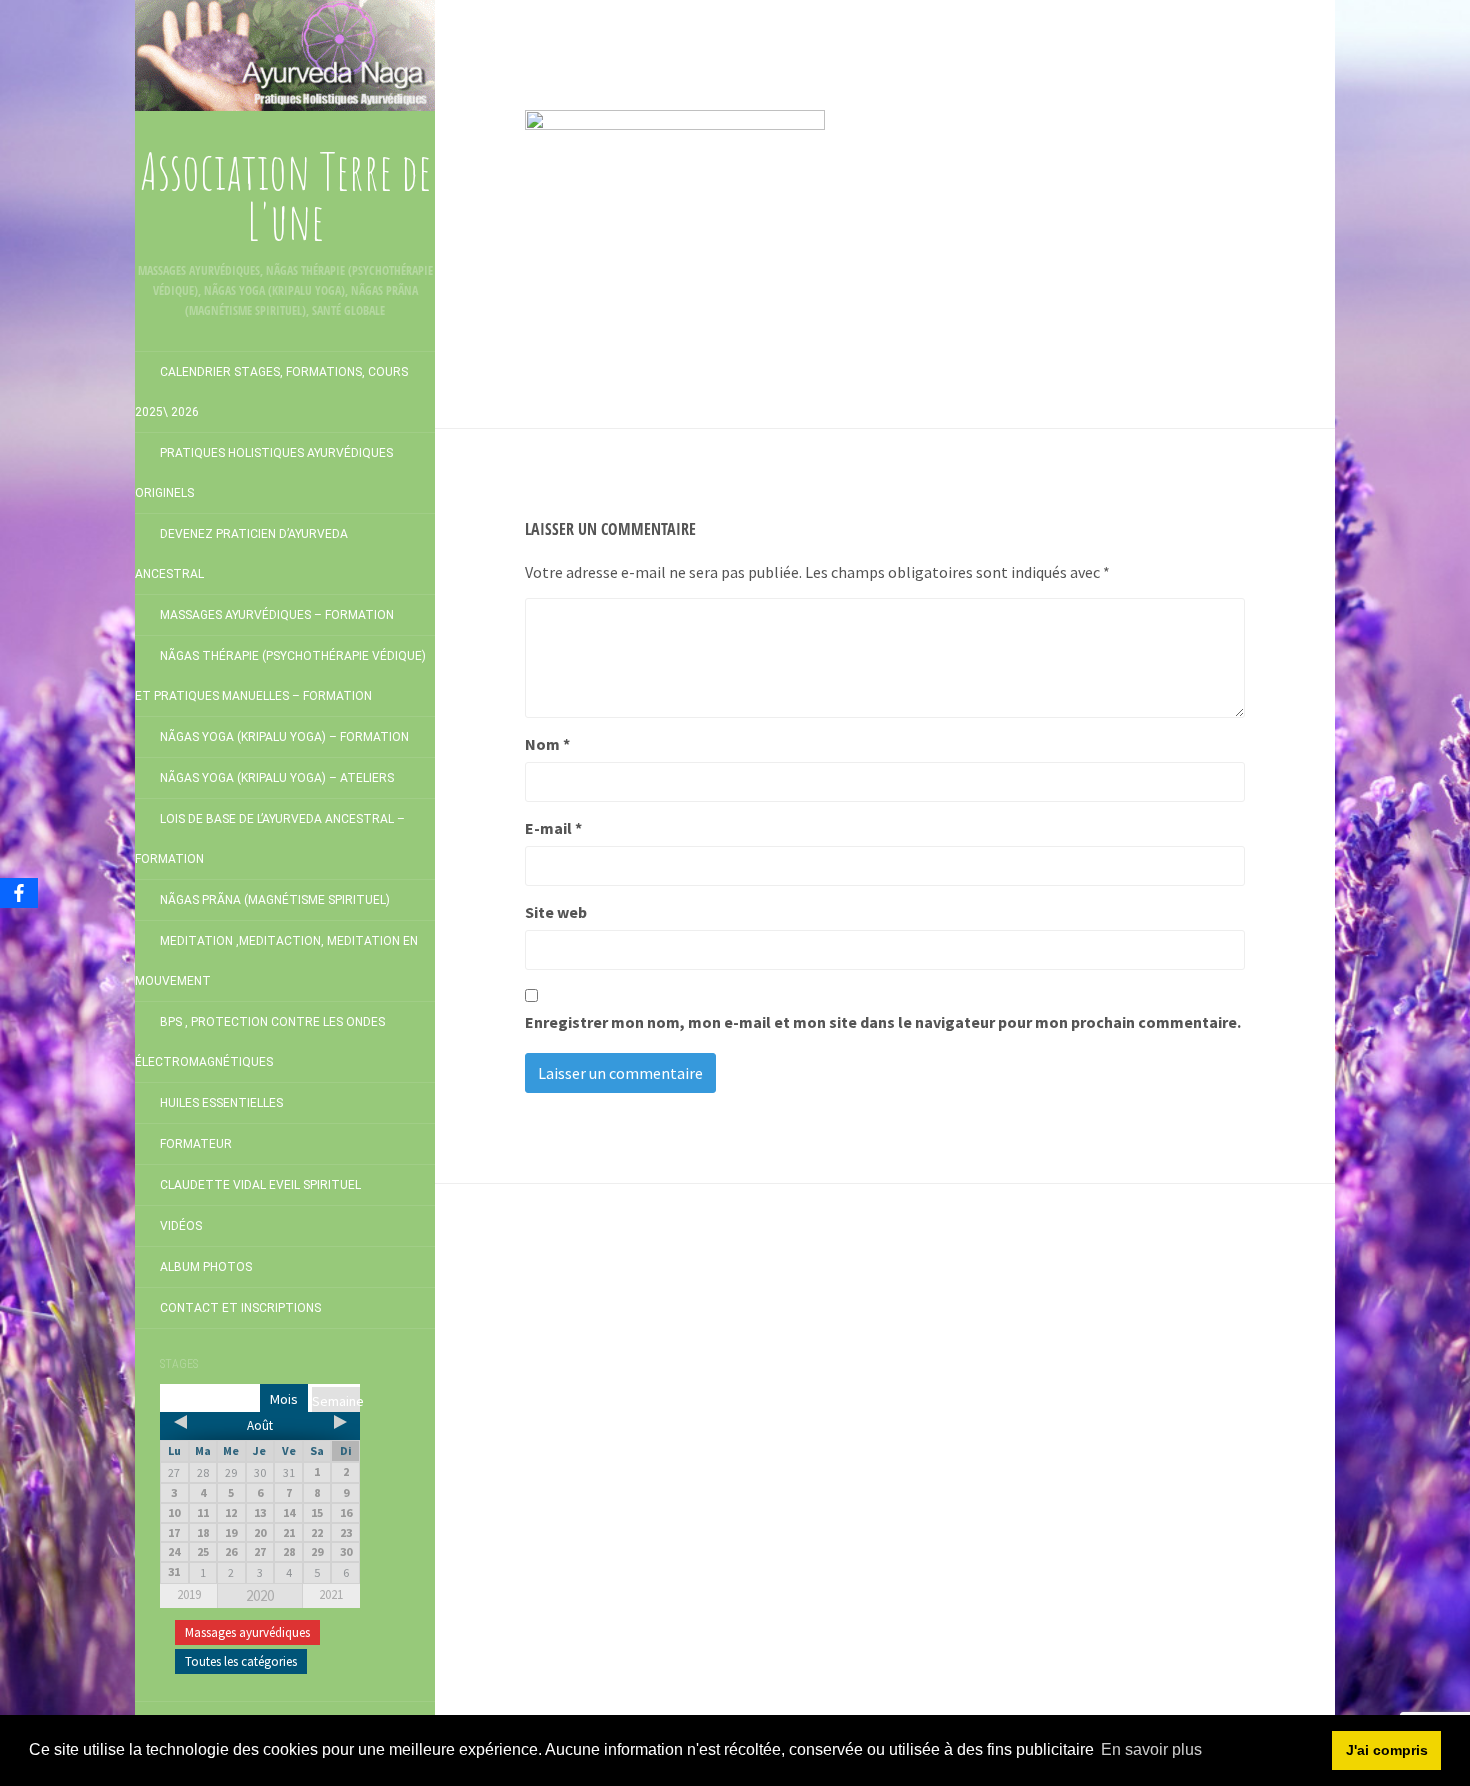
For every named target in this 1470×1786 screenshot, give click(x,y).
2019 (189, 1594)
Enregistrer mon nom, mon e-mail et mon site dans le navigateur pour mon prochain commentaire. (883, 1022)
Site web (556, 912)
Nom (547, 744)
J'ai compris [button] (1387, 1750)
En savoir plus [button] (1151, 1749)
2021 (331, 1594)
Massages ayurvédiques (247, 1632)
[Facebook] (19, 893)
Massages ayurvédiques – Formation (277, 615)
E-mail (553, 828)
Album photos (206, 1267)
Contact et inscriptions (240, 1308)
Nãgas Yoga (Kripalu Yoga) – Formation (284, 737)
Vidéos (181, 1226)
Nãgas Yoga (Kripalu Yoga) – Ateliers (277, 778)
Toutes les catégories (241, 1661)
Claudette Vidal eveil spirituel (260, 1185)
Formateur (196, 1144)
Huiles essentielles (221, 1103)
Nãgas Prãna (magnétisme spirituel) (275, 900)
